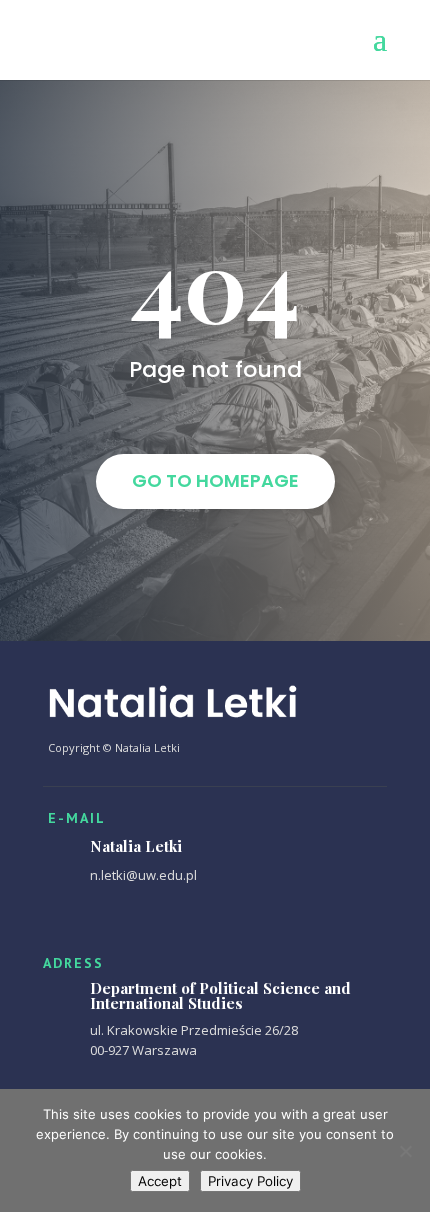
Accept (160, 1181)
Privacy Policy (250, 1181)
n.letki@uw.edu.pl (143, 875)
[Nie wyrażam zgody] (405, 1151)
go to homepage (215, 480)
